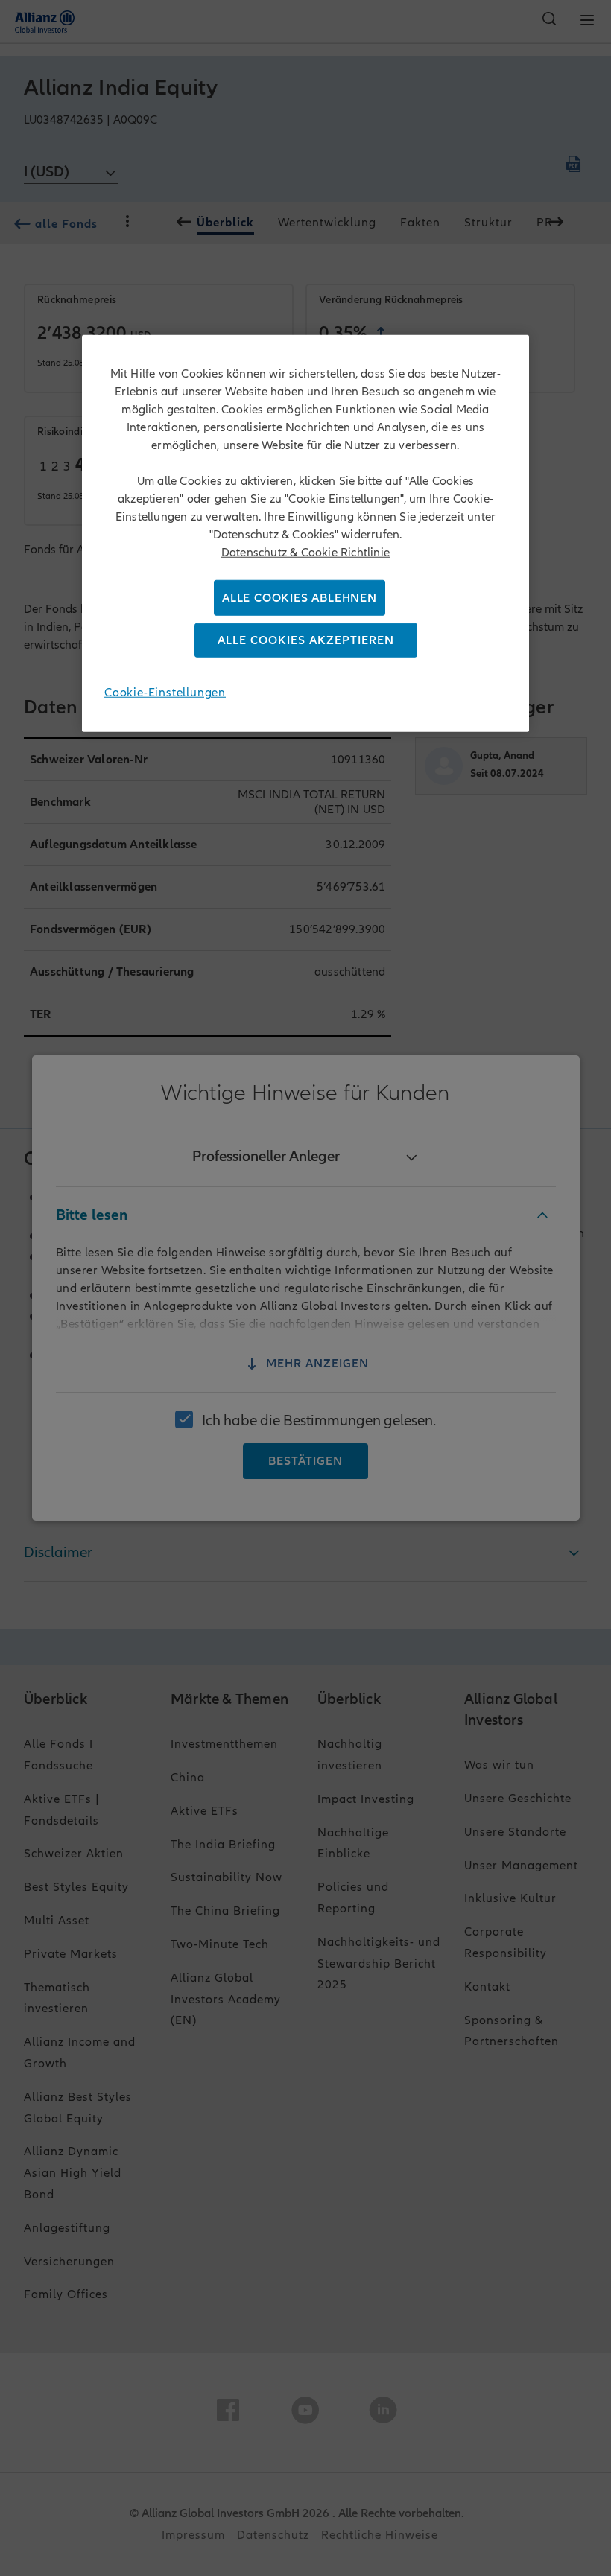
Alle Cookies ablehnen (300, 598)
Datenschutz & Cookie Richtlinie (305, 553)
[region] (305, 534)
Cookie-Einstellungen (165, 693)
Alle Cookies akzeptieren (306, 640)
